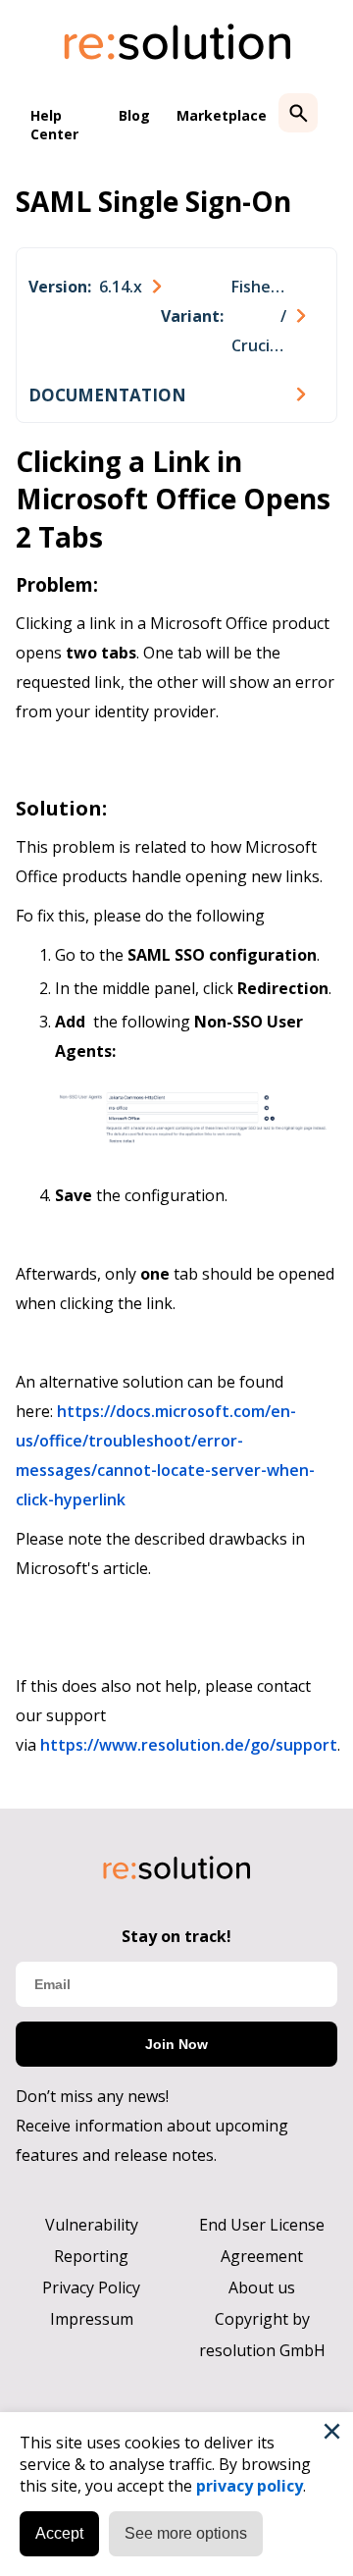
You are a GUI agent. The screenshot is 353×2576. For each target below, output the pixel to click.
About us (262, 2287)
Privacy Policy (91, 2287)
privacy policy (250, 2486)
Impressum (92, 2319)
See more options (186, 2533)
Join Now (176, 2044)
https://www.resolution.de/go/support (189, 1745)
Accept (59, 2533)
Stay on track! (176, 1936)
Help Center (54, 125)
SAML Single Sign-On (153, 201)
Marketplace (222, 115)
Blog (134, 115)
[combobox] (95, 287)
